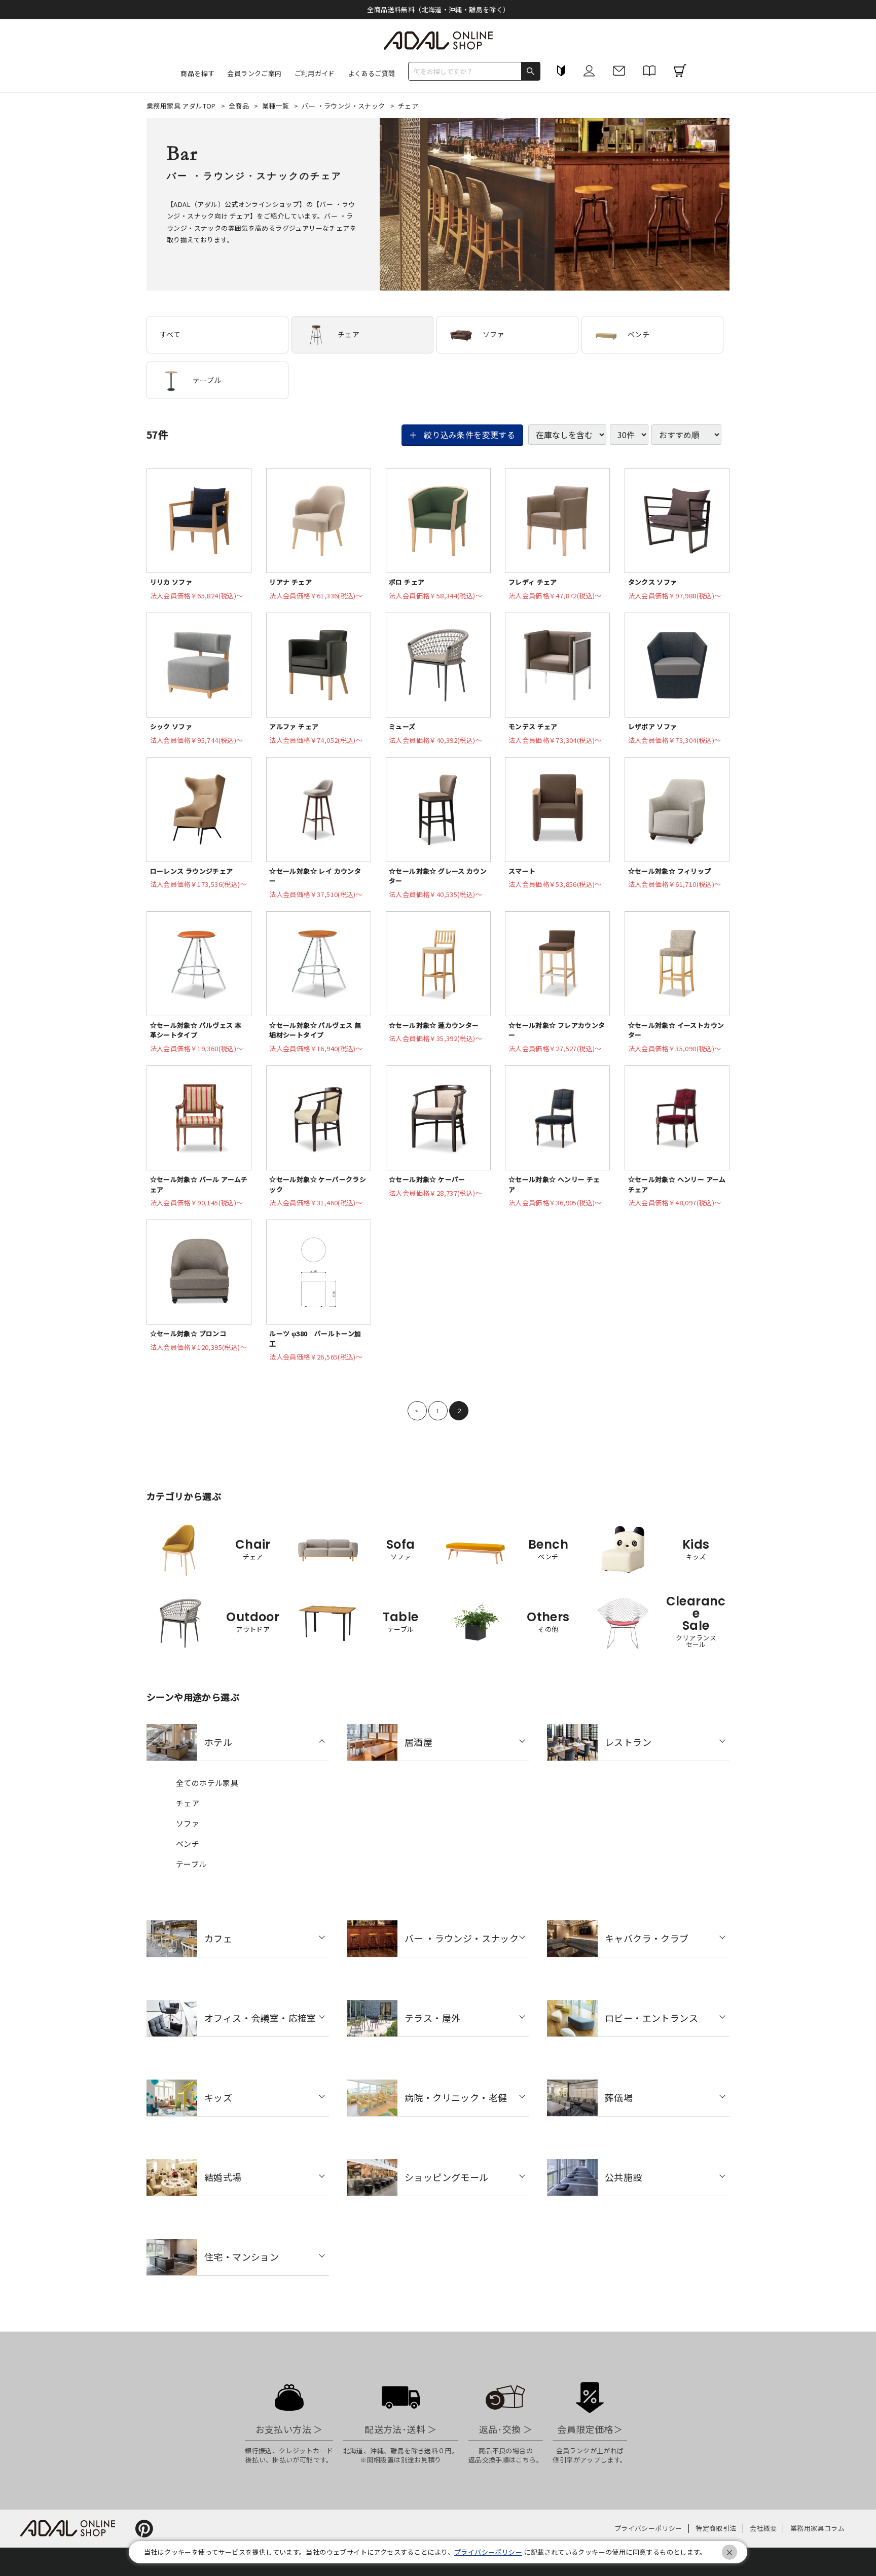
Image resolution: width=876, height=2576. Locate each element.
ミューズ (402, 726)
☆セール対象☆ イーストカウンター (676, 1030)
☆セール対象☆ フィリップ (670, 871)
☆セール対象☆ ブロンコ (188, 1333)
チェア (349, 334)
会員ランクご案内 (254, 73)
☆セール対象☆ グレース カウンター (438, 876)
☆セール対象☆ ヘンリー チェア (554, 1184)
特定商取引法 (716, 2528)
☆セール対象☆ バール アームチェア (199, 1184)
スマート (522, 871)
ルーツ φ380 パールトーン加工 (315, 1338)
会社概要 (763, 2528)
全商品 (240, 106)
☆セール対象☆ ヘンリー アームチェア (677, 1184)
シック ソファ (171, 726)
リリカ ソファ (171, 582)
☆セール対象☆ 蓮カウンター (434, 1025)
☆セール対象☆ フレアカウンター (557, 1030)
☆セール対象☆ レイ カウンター (315, 876)
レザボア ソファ (653, 726)
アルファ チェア (294, 726)
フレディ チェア (533, 582)
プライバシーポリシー (648, 2528)
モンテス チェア (533, 726)
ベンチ (638, 334)
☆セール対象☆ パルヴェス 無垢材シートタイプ (315, 1030)
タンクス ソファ (653, 582)
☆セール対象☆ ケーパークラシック (318, 1184)
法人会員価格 (197, 596)
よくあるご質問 (372, 73)
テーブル (207, 380)
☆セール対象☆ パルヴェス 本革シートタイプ (196, 1030)
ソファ (494, 334)
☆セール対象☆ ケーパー (427, 1179)
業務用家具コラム (817, 2528)
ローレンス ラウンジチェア (192, 871)
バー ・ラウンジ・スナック (344, 106)
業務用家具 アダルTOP (182, 106)
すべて (170, 334)
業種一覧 (277, 106)
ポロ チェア (407, 582)
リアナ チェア (290, 582)
